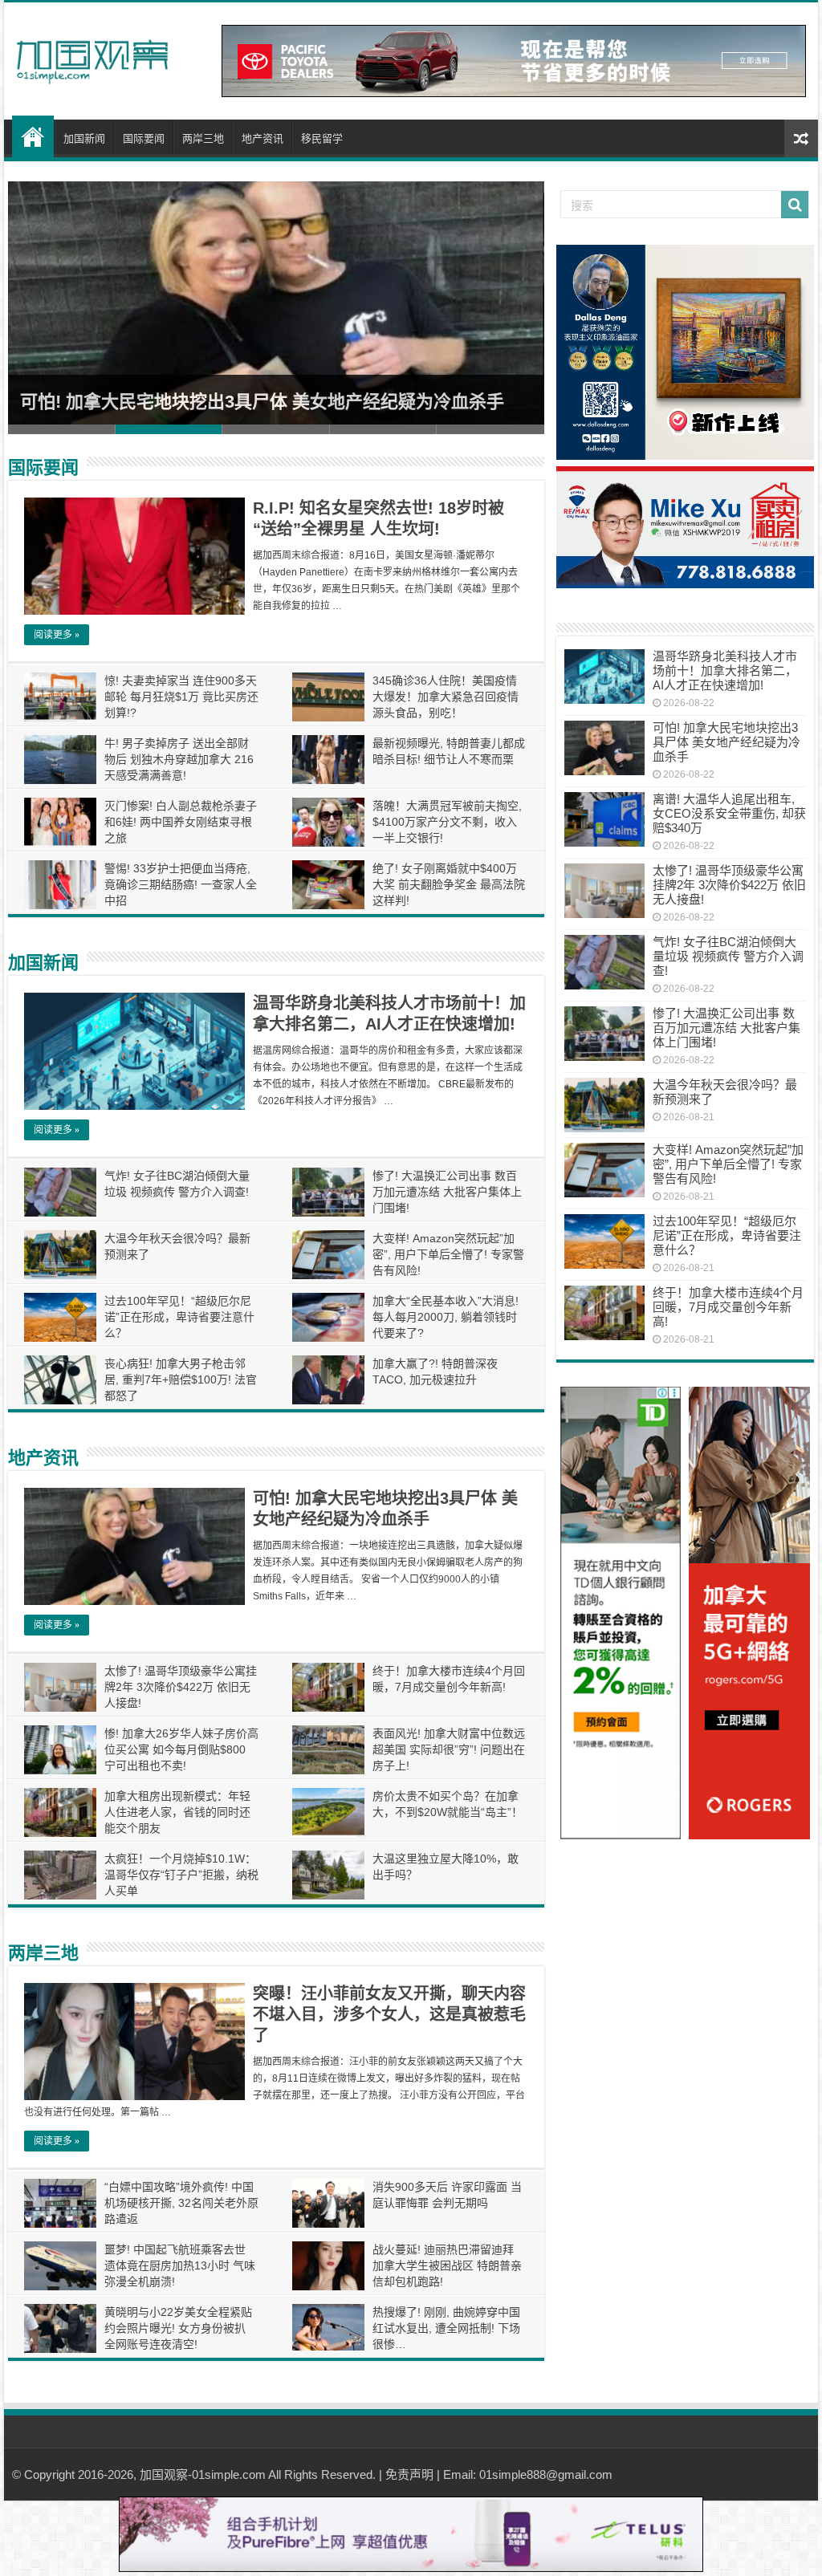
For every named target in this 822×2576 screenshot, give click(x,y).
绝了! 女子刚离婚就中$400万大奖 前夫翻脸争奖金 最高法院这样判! (449, 884)
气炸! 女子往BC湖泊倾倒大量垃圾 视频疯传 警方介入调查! (728, 956)
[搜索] (795, 205)
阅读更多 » (57, 635)
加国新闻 (84, 138)
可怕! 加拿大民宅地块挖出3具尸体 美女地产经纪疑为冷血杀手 (262, 402)
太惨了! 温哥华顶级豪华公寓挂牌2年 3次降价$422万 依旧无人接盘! (181, 1687)
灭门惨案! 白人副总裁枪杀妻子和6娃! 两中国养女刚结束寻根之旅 (181, 822)
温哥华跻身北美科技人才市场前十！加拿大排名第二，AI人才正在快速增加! (725, 670)
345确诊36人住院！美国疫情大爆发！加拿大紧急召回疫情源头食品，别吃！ (446, 697)
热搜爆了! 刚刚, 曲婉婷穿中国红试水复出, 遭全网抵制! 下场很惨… (446, 2328)
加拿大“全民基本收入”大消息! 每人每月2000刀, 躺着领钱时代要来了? (446, 1317)
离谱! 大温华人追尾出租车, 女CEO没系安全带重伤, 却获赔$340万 (729, 813)
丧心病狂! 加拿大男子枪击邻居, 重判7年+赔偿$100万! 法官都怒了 (181, 1379)
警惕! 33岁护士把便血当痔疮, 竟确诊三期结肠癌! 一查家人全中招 (181, 884)
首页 (33, 136)
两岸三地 (203, 138)
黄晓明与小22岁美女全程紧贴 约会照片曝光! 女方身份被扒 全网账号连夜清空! (178, 2328)
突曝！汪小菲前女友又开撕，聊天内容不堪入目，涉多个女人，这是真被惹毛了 (389, 2014)
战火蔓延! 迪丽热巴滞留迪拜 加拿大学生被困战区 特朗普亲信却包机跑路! (447, 2265)
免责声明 (409, 2474)
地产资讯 (262, 138)
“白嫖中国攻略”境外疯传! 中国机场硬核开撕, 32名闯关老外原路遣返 (181, 2203)
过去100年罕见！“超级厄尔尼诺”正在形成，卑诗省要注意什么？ (179, 1317)
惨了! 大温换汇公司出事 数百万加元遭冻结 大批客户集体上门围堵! (447, 1192)
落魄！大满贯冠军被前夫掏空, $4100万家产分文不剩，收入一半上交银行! (447, 822)
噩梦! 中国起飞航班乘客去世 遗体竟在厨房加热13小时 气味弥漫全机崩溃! (180, 2265)
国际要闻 (144, 138)
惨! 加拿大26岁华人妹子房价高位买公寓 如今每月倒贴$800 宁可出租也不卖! (181, 1749)
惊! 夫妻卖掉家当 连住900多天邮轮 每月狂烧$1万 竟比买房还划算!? (181, 697)
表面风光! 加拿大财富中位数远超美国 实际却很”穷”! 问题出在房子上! (449, 1749)
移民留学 (322, 138)
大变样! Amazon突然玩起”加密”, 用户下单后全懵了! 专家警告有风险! (448, 1254)
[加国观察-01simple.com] (92, 57)
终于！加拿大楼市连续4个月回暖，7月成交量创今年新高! (728, 1307)
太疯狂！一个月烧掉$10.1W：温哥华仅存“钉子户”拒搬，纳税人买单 (181, 1875)
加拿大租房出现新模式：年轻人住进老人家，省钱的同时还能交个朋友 (177, 1812)
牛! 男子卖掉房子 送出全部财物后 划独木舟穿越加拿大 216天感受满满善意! (179, 759)
